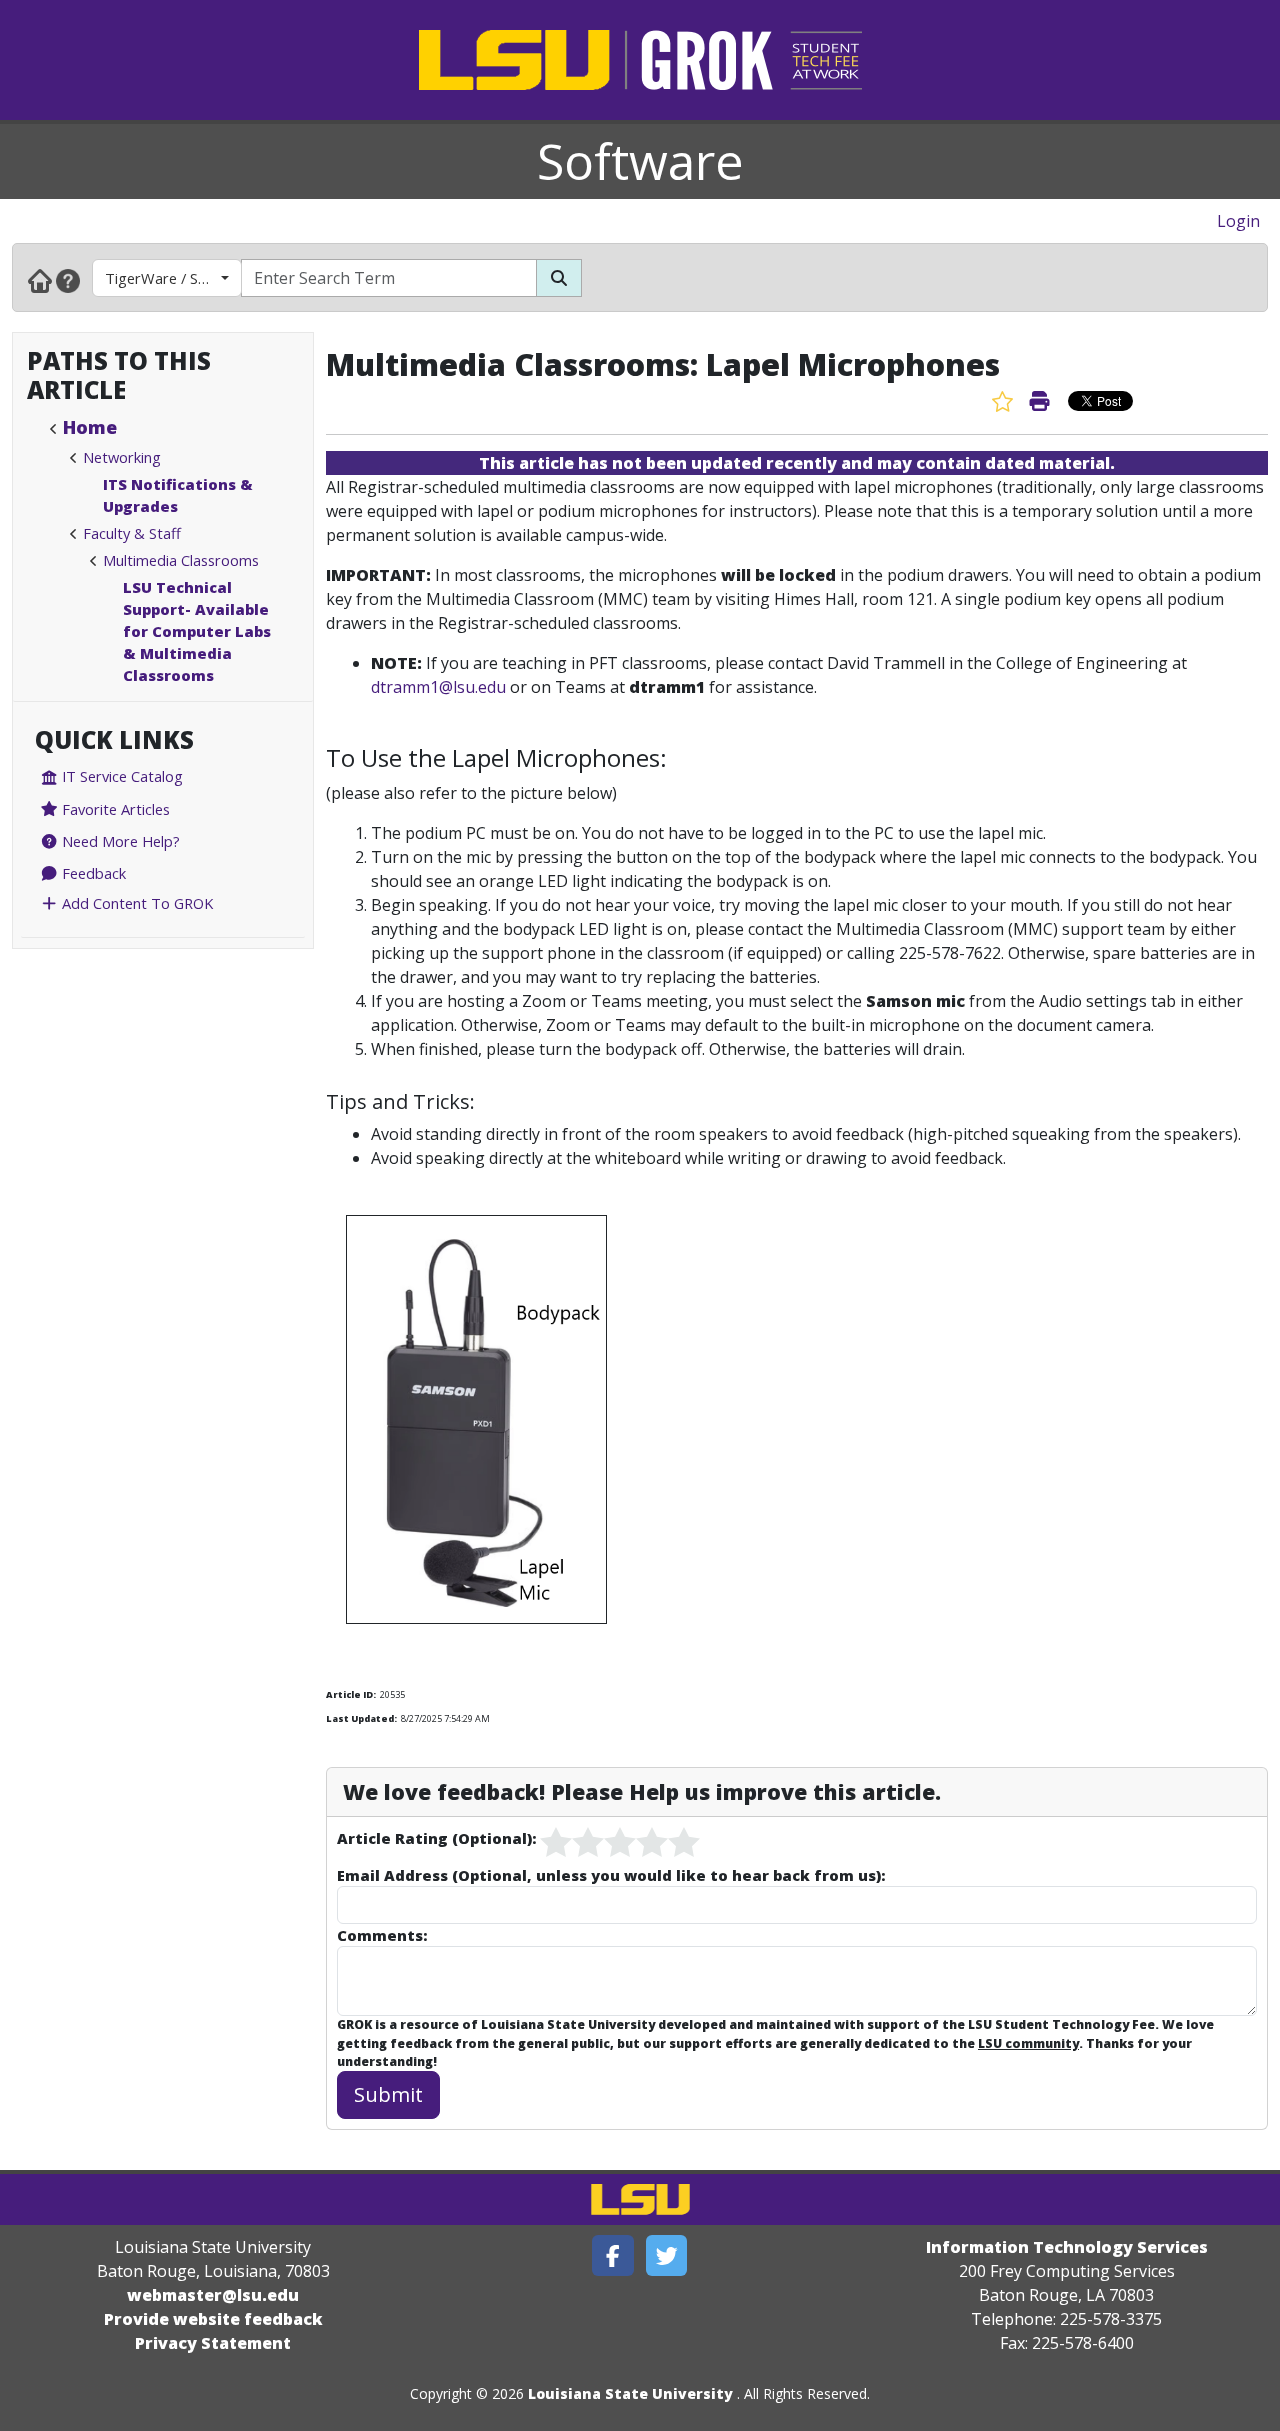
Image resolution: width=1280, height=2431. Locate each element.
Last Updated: (361, 1718)
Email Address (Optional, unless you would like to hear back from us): (611, 1875)
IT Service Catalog (120, 776)
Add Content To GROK (135, 903)
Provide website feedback (213, 2319)
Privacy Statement (213, 2343)
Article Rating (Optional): (436, 1838)
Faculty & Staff (132, 533)
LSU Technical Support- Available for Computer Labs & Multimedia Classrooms (197, 631)
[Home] (40, 280)
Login (1238, 221)
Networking (122, 457)
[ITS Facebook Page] (613, 2255)
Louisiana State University (630, 2393)
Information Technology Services (1067, 2247)
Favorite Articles (114, 809)
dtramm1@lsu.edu (438, 687)
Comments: (382, 1935)
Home (90, 427)
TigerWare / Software (173, 278)
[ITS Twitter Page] (667, 2255)
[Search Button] (559, 278)
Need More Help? (119, 841)
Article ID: (351, 1694)
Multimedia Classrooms (181, 560)
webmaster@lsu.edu (213, 2295)
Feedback (92, 873)
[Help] (68, 280)
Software (640, 161)
